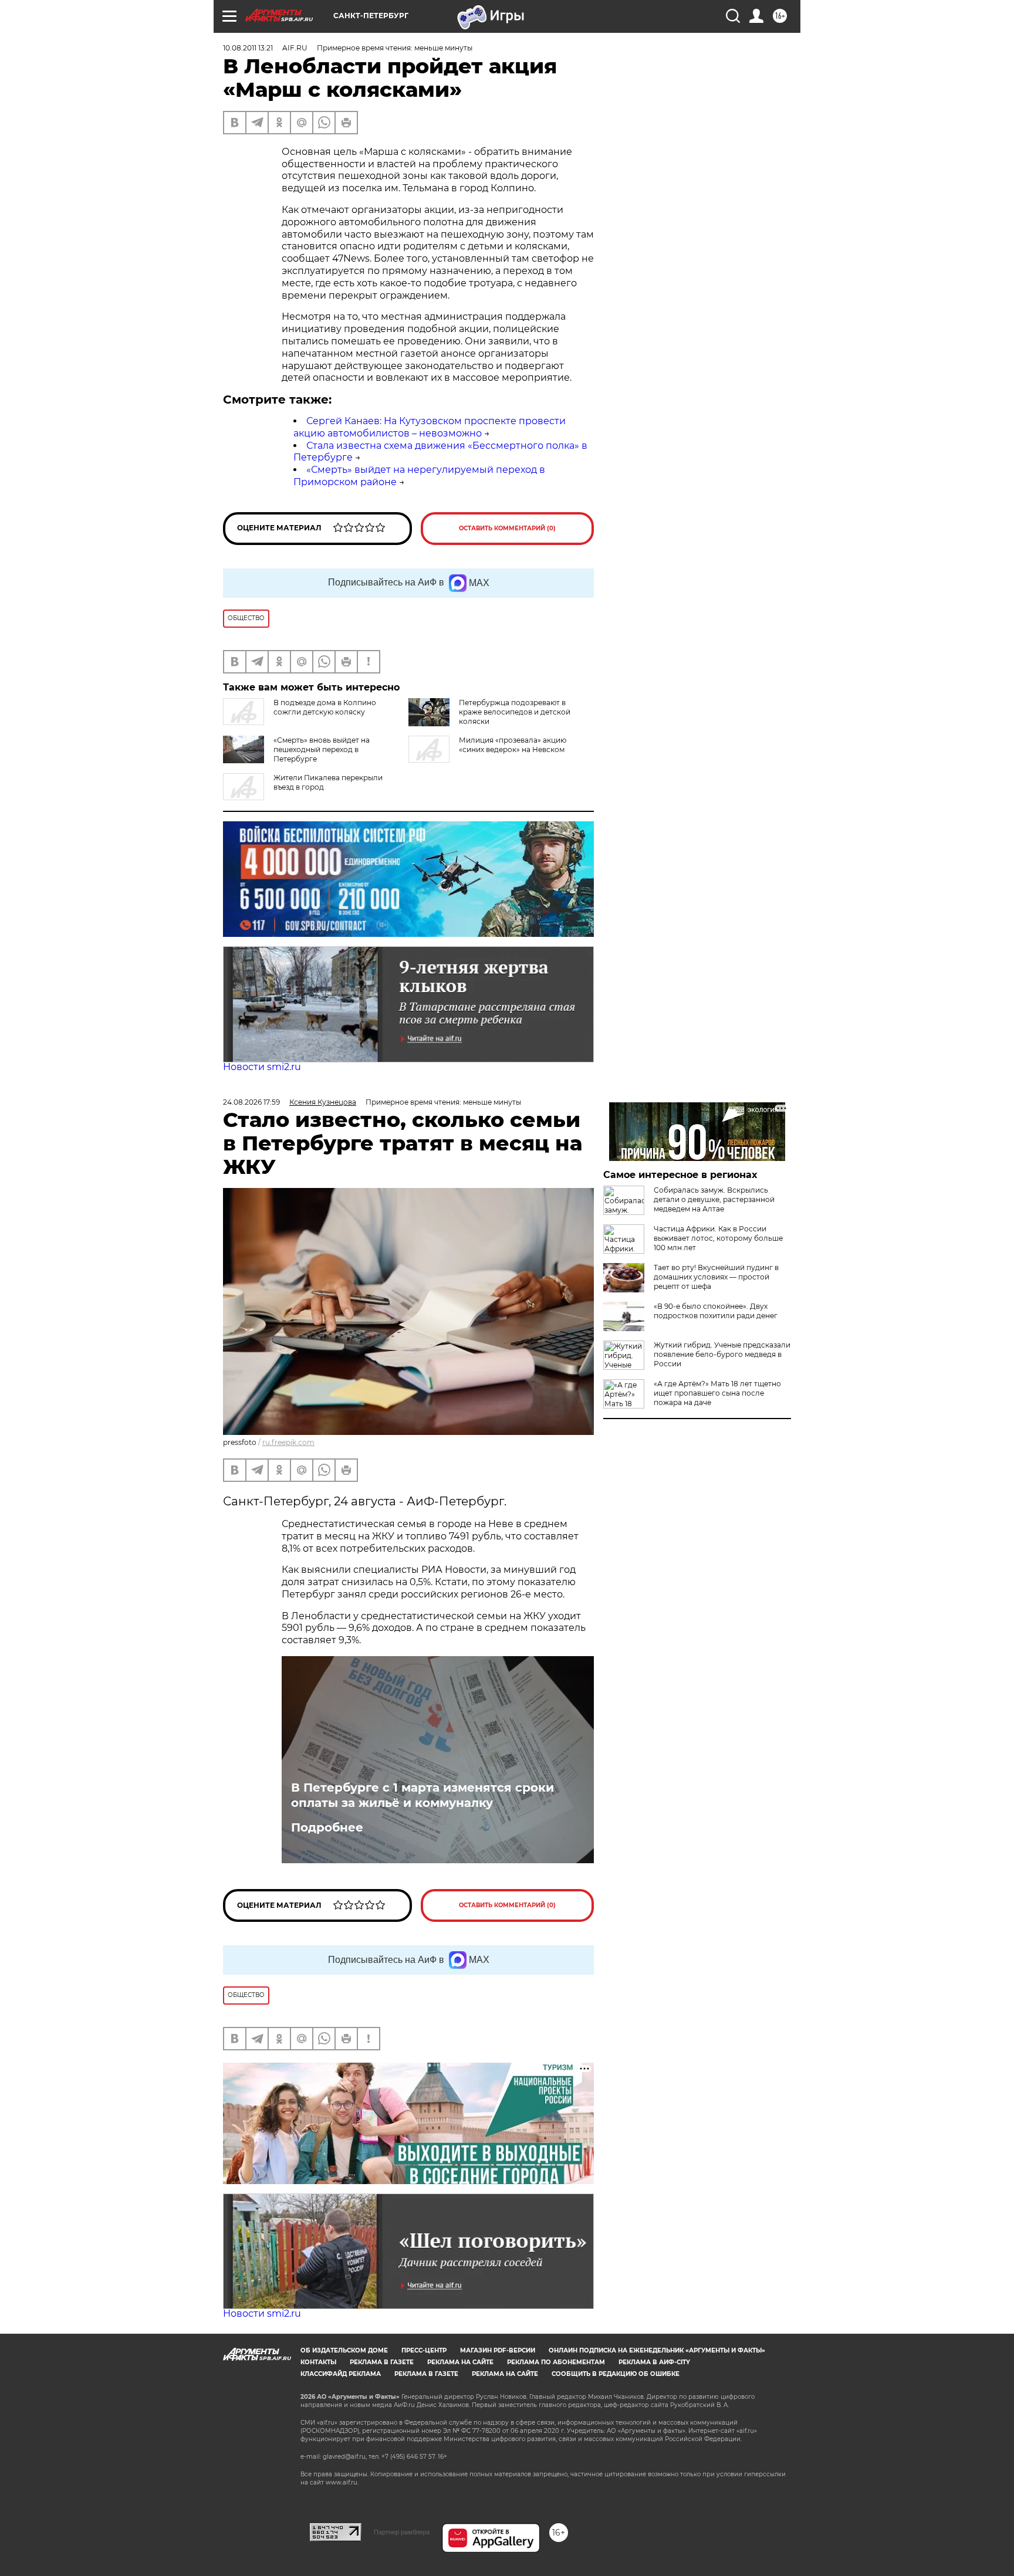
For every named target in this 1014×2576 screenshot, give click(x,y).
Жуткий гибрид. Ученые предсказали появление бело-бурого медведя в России (722, 1354)
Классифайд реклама (341, 2374)
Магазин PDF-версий (498, 2350)
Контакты (318, 2362)
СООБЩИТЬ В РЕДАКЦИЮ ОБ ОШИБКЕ (616, 2374)
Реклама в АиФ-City (654, 2362)
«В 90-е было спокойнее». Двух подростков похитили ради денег (716, 1311)
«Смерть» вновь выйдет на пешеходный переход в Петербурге (322, 749)
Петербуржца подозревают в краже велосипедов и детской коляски (515, 712)
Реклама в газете (382, 2362)
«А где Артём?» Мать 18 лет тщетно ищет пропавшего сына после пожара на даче (717, 1393)
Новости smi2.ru (262, 1067)
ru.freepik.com (288, 1442)
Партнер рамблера (402, 2532)
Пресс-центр (424, 2350)
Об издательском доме (344, 2350)
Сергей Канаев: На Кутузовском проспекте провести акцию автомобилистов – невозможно (430, 427)
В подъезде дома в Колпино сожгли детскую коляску (325, 707)
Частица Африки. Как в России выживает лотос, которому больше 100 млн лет (718, 1238)
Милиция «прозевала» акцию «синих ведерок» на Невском (513, 745)
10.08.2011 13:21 (248, 48)
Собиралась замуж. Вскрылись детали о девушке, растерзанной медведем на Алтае (714, 1199)
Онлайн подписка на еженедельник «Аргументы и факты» (657, 2350)
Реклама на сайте (460, 2362)
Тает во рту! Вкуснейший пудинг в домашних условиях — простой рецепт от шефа (716, 1277)
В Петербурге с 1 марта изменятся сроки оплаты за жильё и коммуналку (422, 1795)
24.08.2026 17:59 (251, 1102)
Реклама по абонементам (556, 2362)
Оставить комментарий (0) (507, 528)
